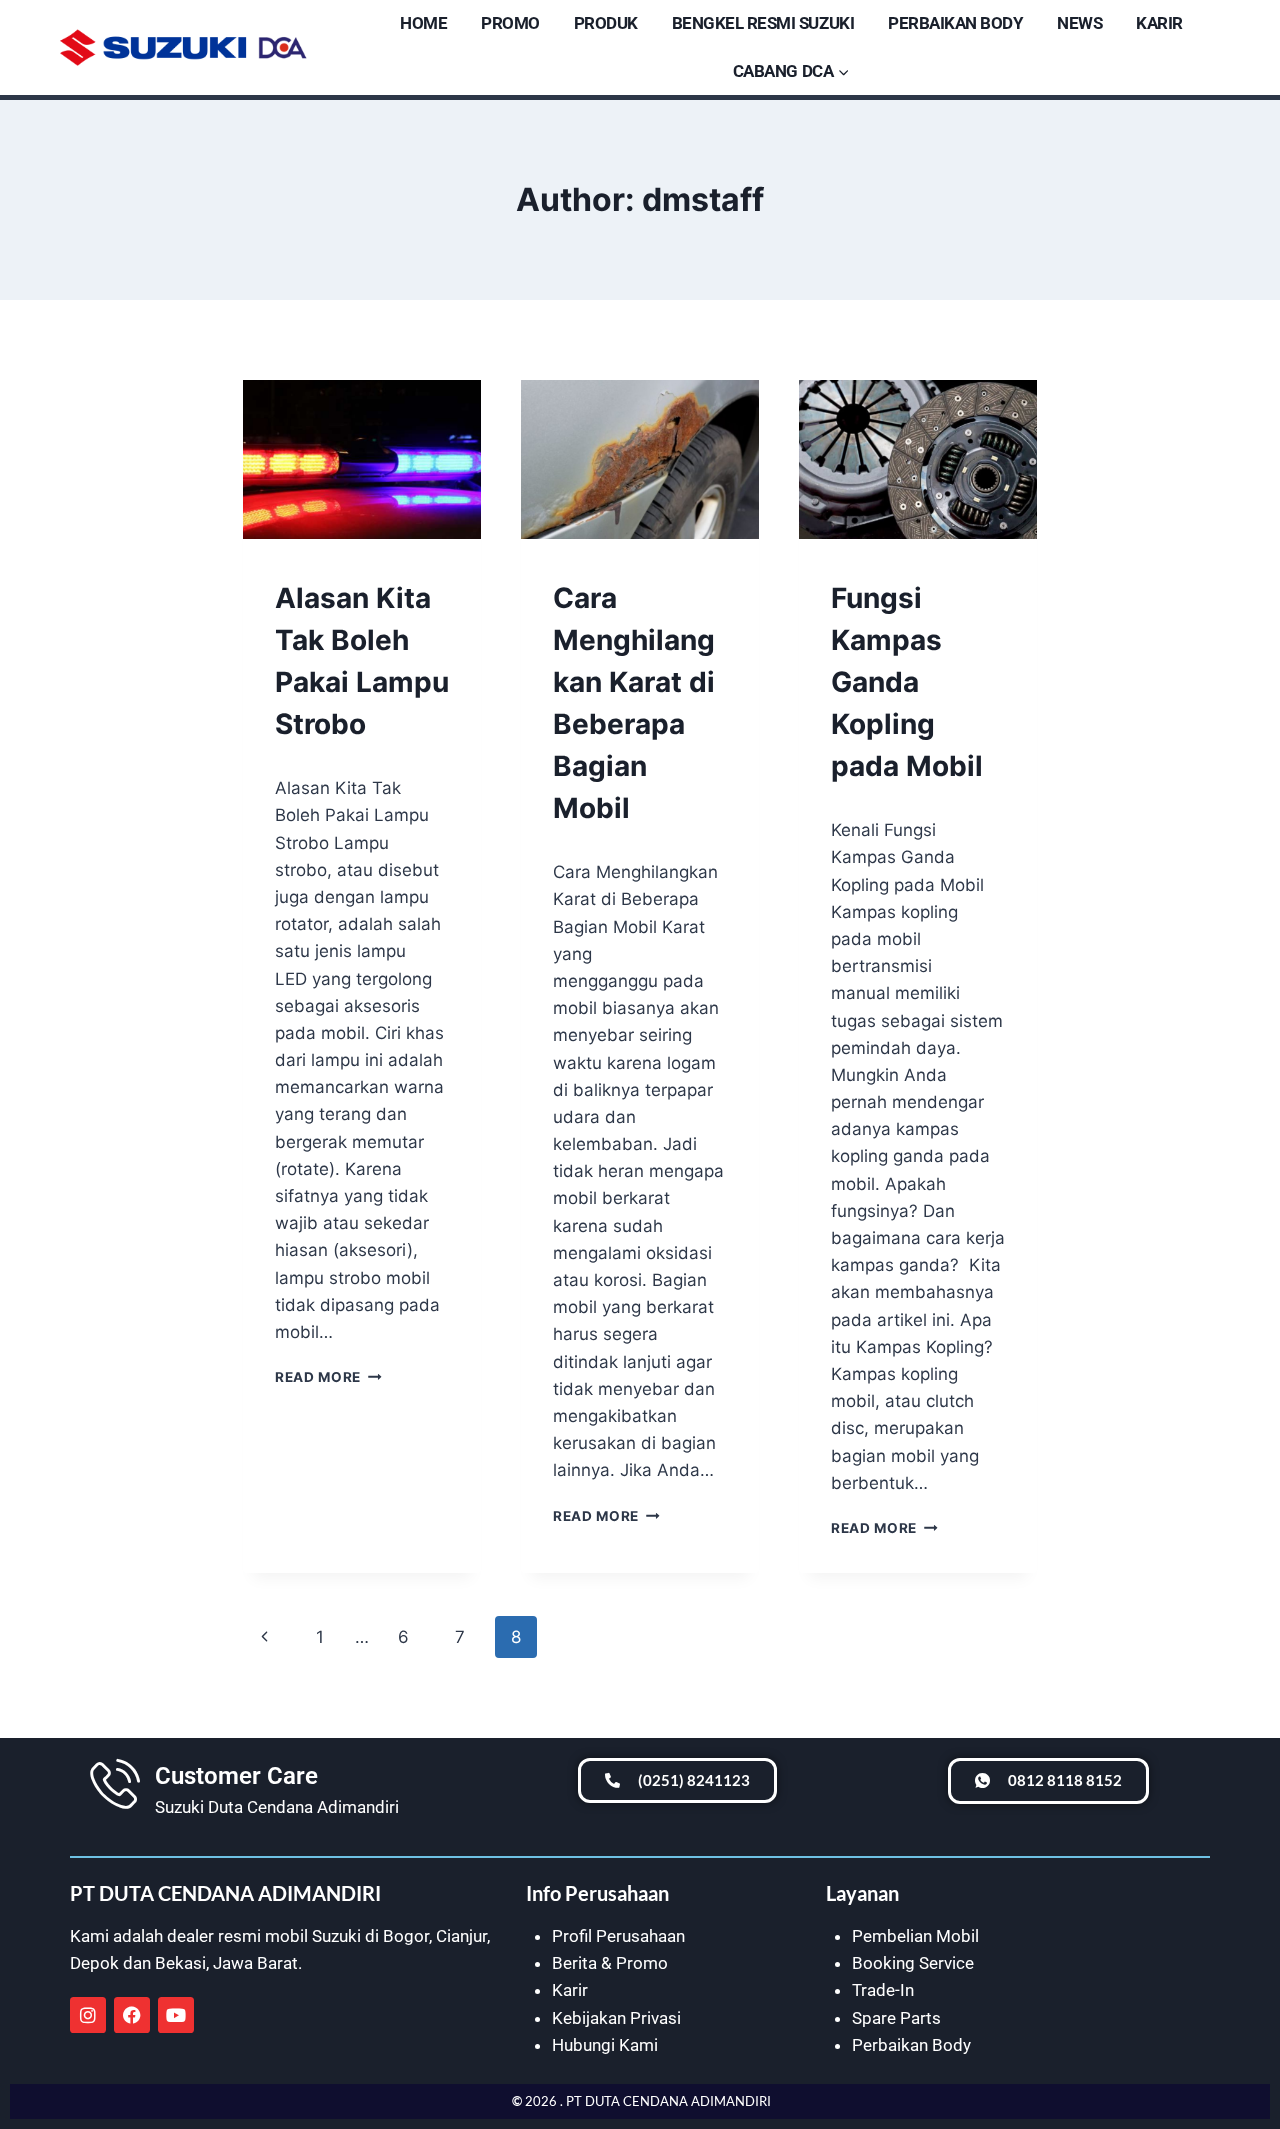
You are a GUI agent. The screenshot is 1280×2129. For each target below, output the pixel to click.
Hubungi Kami (605, 2045)
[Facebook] (132, 2015)
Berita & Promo (610, 1963)
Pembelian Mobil (915, 1936)
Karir (570, 1990)
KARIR (1159, 23)
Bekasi (180, 1963)
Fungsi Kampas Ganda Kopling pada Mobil (907, 682)
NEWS (1079, 23)
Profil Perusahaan (618, 1936)
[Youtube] (176, 2015)
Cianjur (461, 1936)
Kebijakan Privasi (616, 2018)
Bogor (406, 1936)
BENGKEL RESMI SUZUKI (763, 23)
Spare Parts (896, 2018)
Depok (94, 1963)
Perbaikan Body (911, 2045)
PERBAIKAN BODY (955, 23)
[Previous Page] (264, 1637)
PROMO (510, 23)
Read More (328, 1377)
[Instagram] (88, 2015)
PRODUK (606, 23)
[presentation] (362, 459)
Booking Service (913, 1963)
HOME (423, 23)
